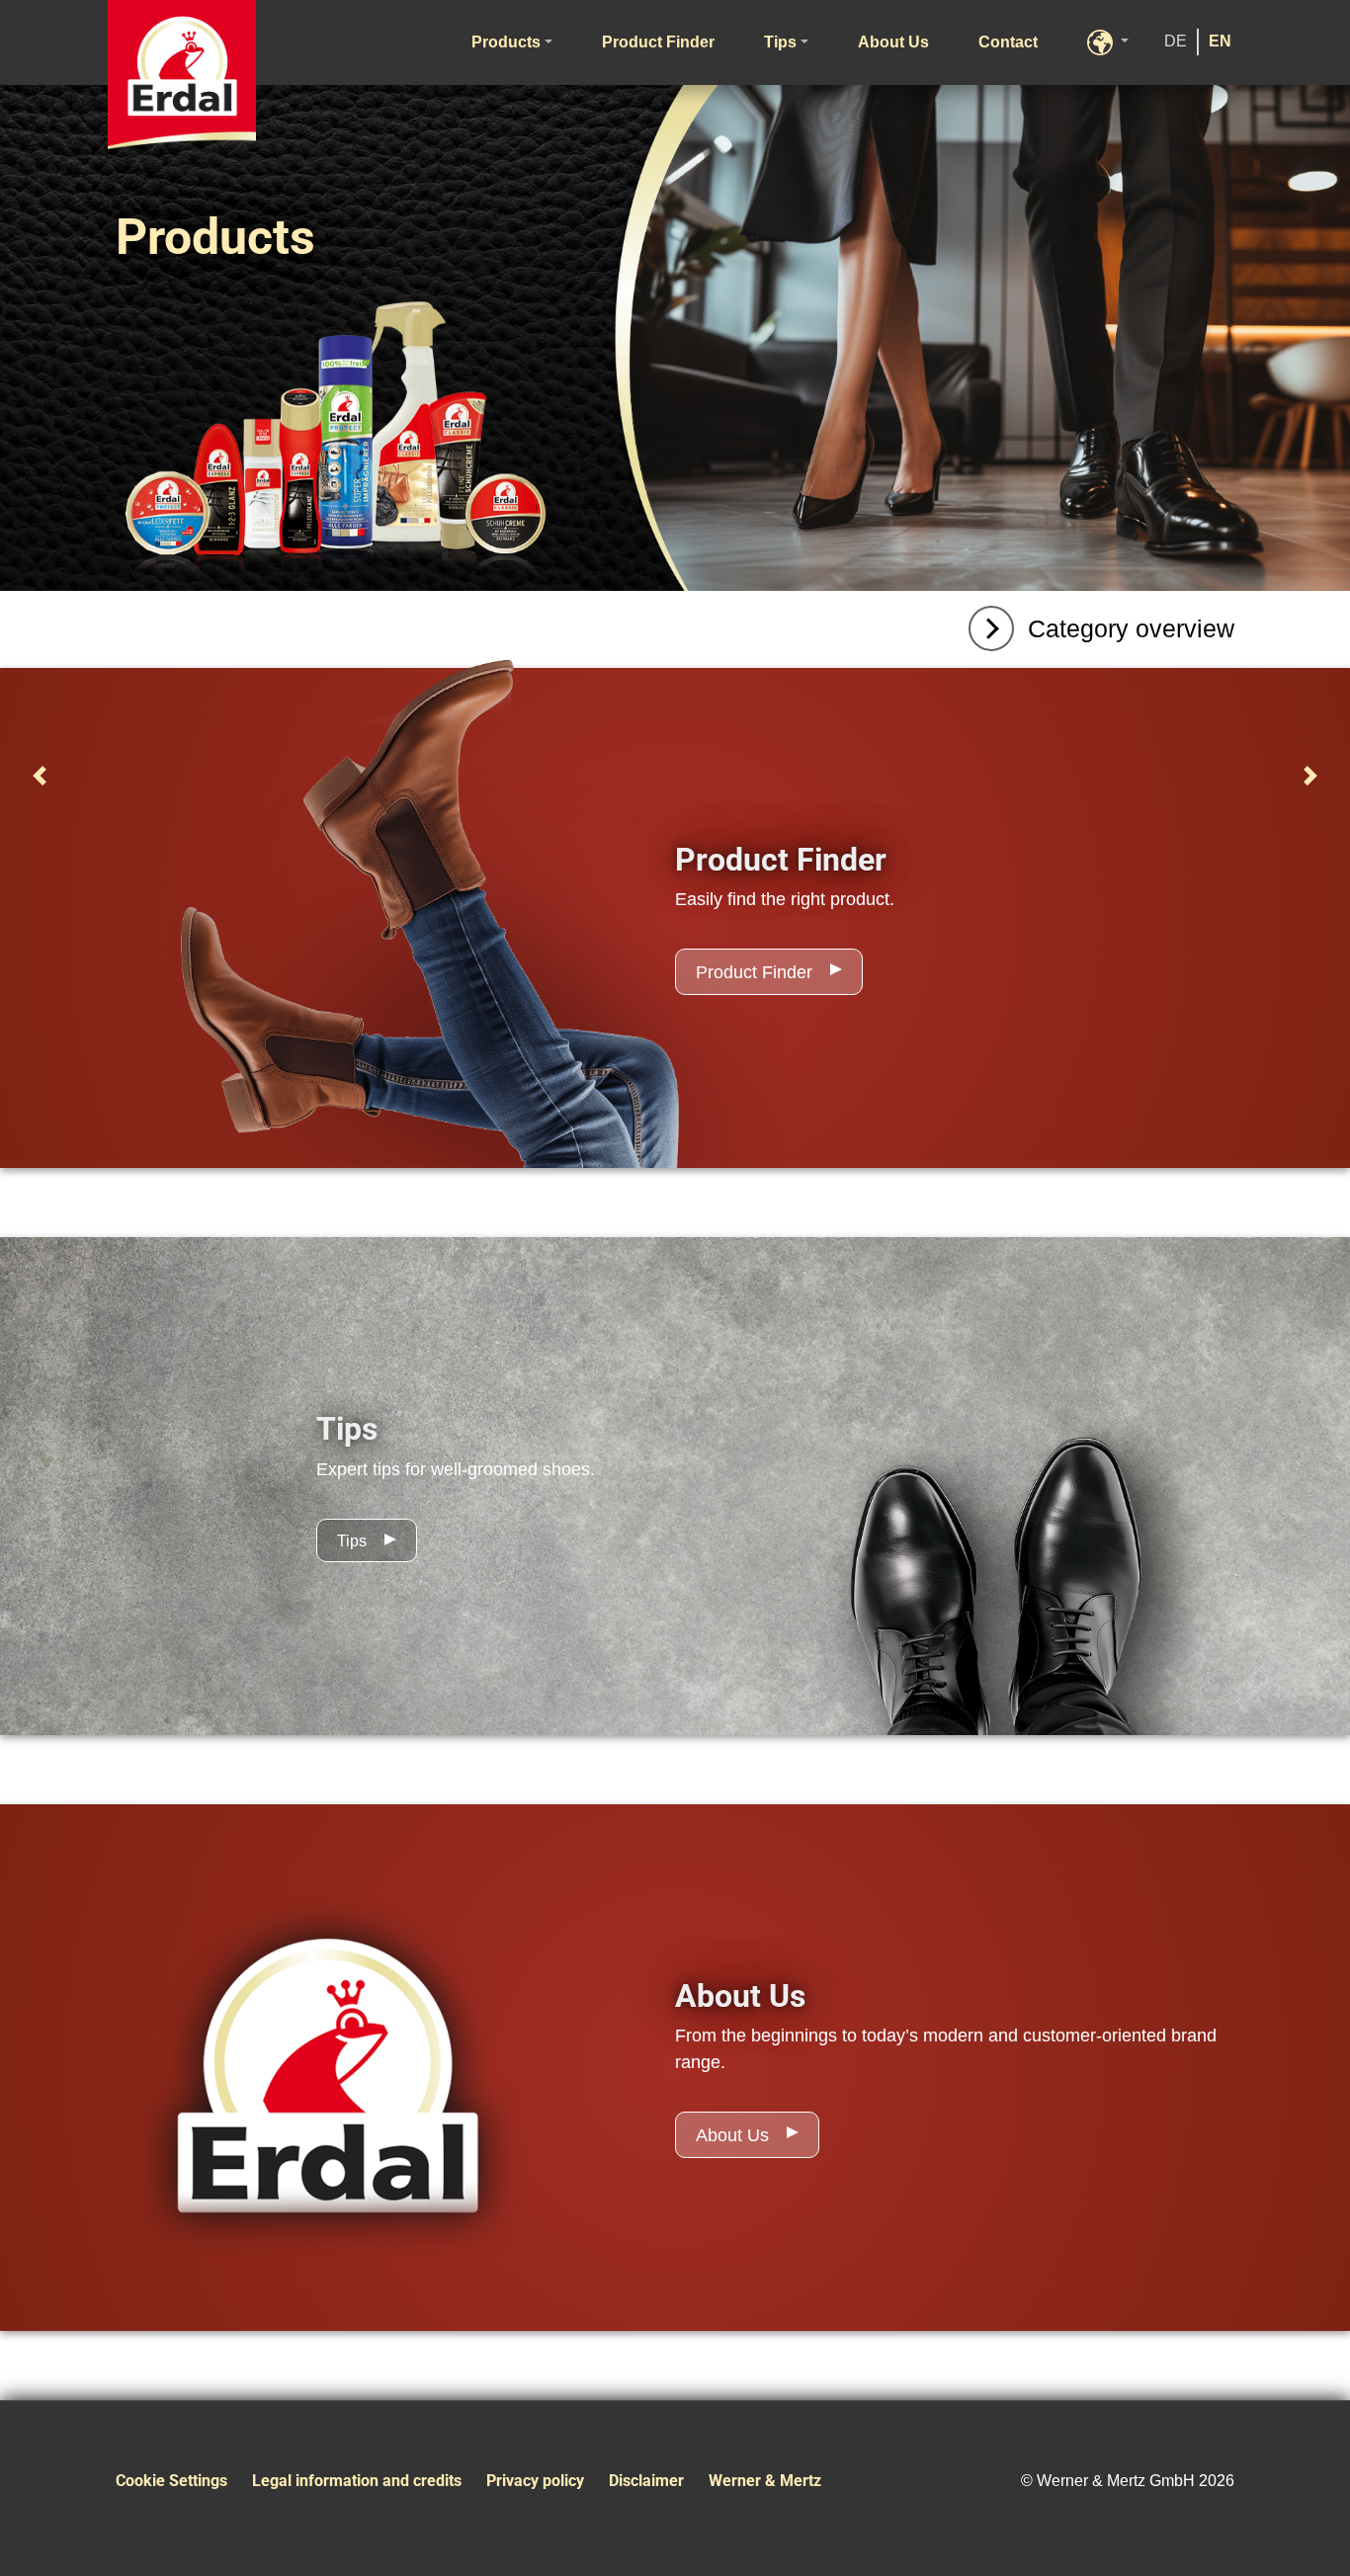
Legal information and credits (357, 2481)
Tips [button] (780, 42)
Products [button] (506, 42)
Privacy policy (535, 2481)
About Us (893, 42)
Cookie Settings (171, 2481)
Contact (1008, 42)
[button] (1108, 42)
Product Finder (658, 42)
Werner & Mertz (765, 2481)
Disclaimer (646, 2481)
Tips (352, 1541)
